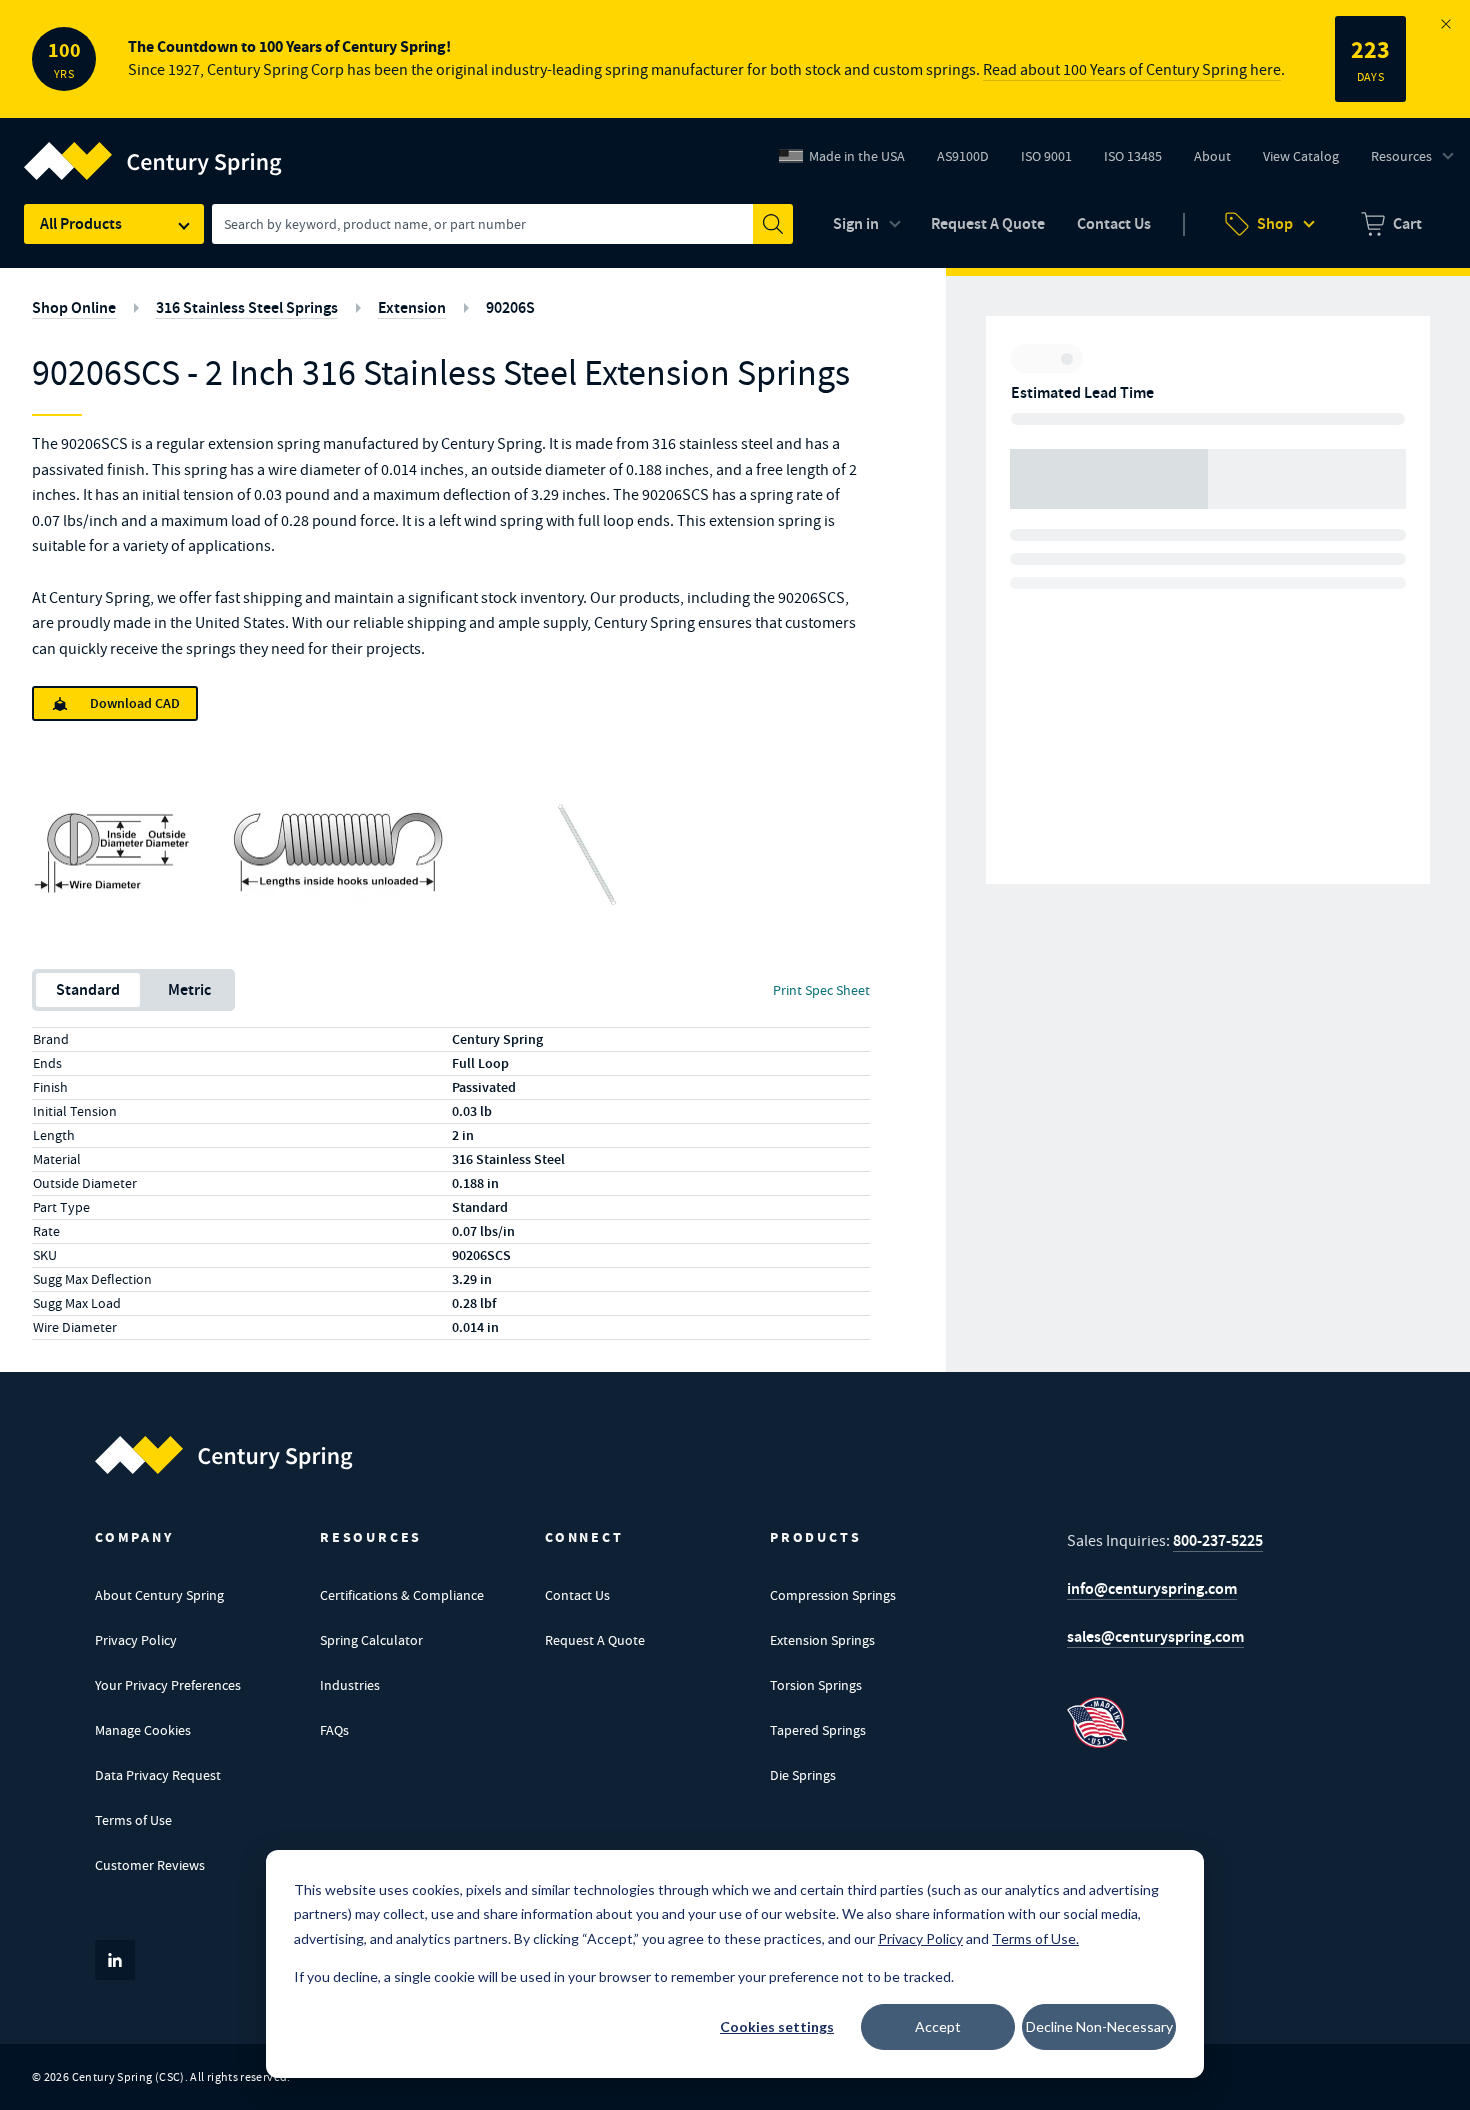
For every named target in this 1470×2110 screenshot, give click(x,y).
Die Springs (803, 1775)
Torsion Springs (816, 1685)
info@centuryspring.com (1152, 1588)
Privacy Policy (136, 1640)
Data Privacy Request (158, 1775)
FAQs (334, 1730)
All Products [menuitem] (81, 223)
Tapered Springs (818, 1730)
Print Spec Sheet (821, 990)
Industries (350, 1685)
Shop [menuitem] (1275, 223)
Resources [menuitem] (1401, 156)
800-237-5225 (1218, 1540)
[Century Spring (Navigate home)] (224, 1455)
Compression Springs (833, 1595)
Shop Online (74, 307)
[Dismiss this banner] (1446, 24)
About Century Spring (159, 1595)
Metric (189, 989)
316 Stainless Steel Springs (247, 307)
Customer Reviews (150, 1865)
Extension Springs (822, 1640)
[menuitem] (1391, 224)
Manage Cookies (143, 1730)
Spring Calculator (371, 1640)
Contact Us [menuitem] (1114, 223)
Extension (412, 307)
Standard (88, 989)
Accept (938, 2026)
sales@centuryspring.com (1155, 1636)
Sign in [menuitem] (856, 223)
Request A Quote (595, 1640)
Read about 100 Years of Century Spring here (1132, 70)
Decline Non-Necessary (1099, 2026)
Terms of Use (133, 1820)
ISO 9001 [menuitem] (1054, 161)
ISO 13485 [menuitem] (1133, 156)
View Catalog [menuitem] (1301, 156)
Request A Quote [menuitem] (988, 223)
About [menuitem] (1212, 156)
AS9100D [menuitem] (970, 161)
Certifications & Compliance (402, 1595)
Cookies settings (777, 2026)
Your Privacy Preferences (168, 1685)
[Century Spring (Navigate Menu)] (153, 149)
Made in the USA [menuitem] (857, 156)
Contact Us (577, 1595)
